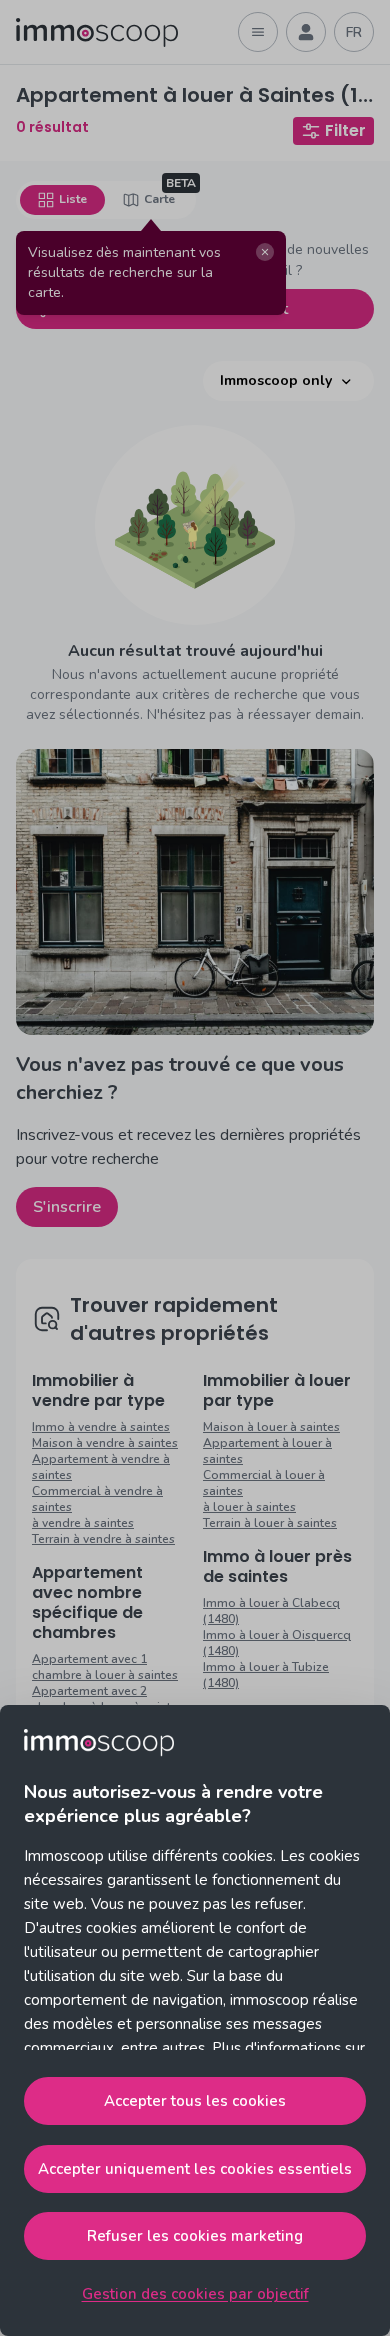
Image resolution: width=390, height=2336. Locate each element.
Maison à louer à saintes (271, 1427)
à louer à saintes (249, 1507)
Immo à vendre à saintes (101, 1427)
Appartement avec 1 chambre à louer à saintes (105, 1667)
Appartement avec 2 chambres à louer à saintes (108, 1699)
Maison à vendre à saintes (105, 1443)
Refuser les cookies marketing (195, 2236)
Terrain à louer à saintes (270, 1523)
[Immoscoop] (97, 32)
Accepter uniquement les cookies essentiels (195, 2169)
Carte (159, 199)
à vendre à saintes (83, 1523)
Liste (73, 199)
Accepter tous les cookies (195, 2101)
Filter (345, 130)
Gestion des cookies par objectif (195, 2294)
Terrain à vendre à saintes (103, 1539)
